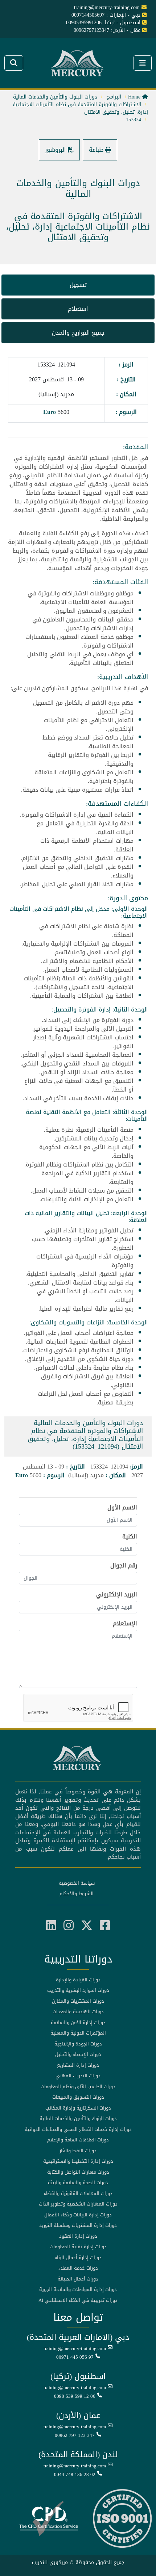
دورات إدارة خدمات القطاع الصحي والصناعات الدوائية (78, 2129)
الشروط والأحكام (77, 1894)
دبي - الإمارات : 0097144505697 (106, 15)
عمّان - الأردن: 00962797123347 (107, 30)
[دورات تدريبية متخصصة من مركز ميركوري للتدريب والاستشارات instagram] (69, 1926)
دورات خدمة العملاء (78, 2268)
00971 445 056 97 (75, 2357)
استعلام (78, 309)
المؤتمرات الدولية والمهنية (78, 2033)
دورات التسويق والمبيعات (78, 2097)
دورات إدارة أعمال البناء (78, 2258)
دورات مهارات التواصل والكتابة (78, 2172)
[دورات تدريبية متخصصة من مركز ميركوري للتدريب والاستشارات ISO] (122, 2519)
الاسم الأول (122, 1508)
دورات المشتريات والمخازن (78, 2001)
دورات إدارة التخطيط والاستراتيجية (78, 2161)
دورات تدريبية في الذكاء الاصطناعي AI (78, 2300)
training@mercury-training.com (75, 2349)
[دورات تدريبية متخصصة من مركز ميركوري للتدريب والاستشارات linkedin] (51, 1926)
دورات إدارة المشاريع (78, 2065)
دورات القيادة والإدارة (78, 1980)
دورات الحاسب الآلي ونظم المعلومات (78, 2087)
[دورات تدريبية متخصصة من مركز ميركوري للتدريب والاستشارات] (78, 64)
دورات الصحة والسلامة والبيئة (78, 2183)
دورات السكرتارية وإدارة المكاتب (78, 2108)
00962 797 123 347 (75, 2435)
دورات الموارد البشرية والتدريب (78, 1990)
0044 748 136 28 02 (75, 2475)
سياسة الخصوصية (77, 1883)
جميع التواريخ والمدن (78, 333)
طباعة (97, 150)
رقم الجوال (124, 1566)
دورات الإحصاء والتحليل (78, 2054)
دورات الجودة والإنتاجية (78, 2044)
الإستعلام (125, 1624)
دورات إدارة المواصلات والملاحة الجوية (78, 2290)
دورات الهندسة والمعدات (78, 2012)
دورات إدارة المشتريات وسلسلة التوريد (78, 2225)
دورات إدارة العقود (78, 2236)
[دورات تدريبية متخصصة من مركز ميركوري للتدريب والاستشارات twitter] (87, 1926)
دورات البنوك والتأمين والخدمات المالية (78, 2119)
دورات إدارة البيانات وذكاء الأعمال (78, 2215)
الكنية (130, 1537)
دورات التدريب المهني (78, 2076)
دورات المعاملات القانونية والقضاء (78, 2194)
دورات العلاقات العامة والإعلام (78, 2140)
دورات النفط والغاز (78, 2151)
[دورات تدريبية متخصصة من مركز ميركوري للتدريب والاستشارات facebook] (105, 1926)
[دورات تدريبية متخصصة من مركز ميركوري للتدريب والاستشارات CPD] (49, 2519)
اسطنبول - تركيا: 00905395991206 (103, 23)
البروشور (56, 150)
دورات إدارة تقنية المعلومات (78, 2247)
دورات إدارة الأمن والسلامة (78, 2023)
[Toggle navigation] (14, 63)
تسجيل (78, 285)
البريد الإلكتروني (117, 1595)
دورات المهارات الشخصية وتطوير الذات (78, 2204)
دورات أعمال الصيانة (78, 2279)
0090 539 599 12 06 (75, 2396)
